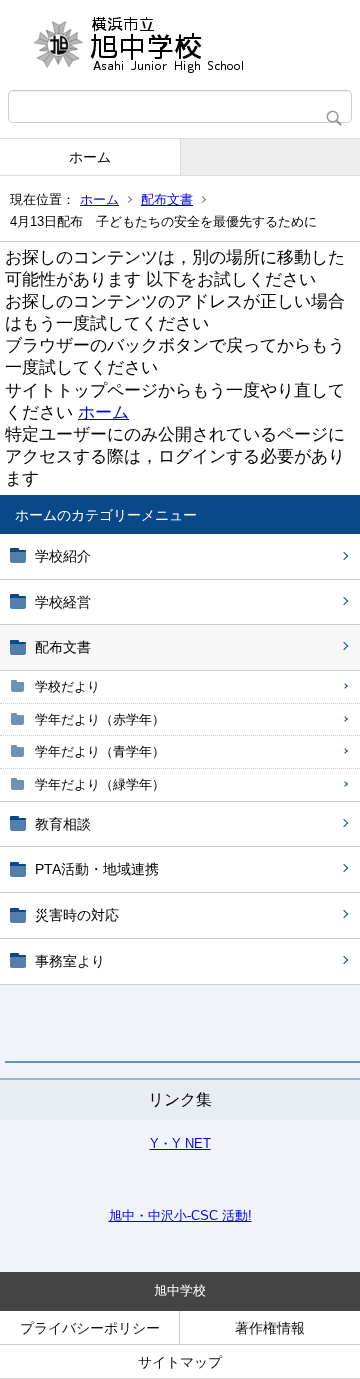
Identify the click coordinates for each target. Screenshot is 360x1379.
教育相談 (63, 824)
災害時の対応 (77, 915)
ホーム (90, 157)
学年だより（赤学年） (100, 719)
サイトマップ (180, 1362)
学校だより (67, 686)
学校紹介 (63, 556)
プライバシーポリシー (90, 1328)
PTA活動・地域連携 (97, 869)
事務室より (70, 961)
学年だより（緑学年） (100, 784)
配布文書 (167, 199)
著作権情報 (270, 1328)
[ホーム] (180, 45)
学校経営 (63, 602)
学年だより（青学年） (100, 751)
